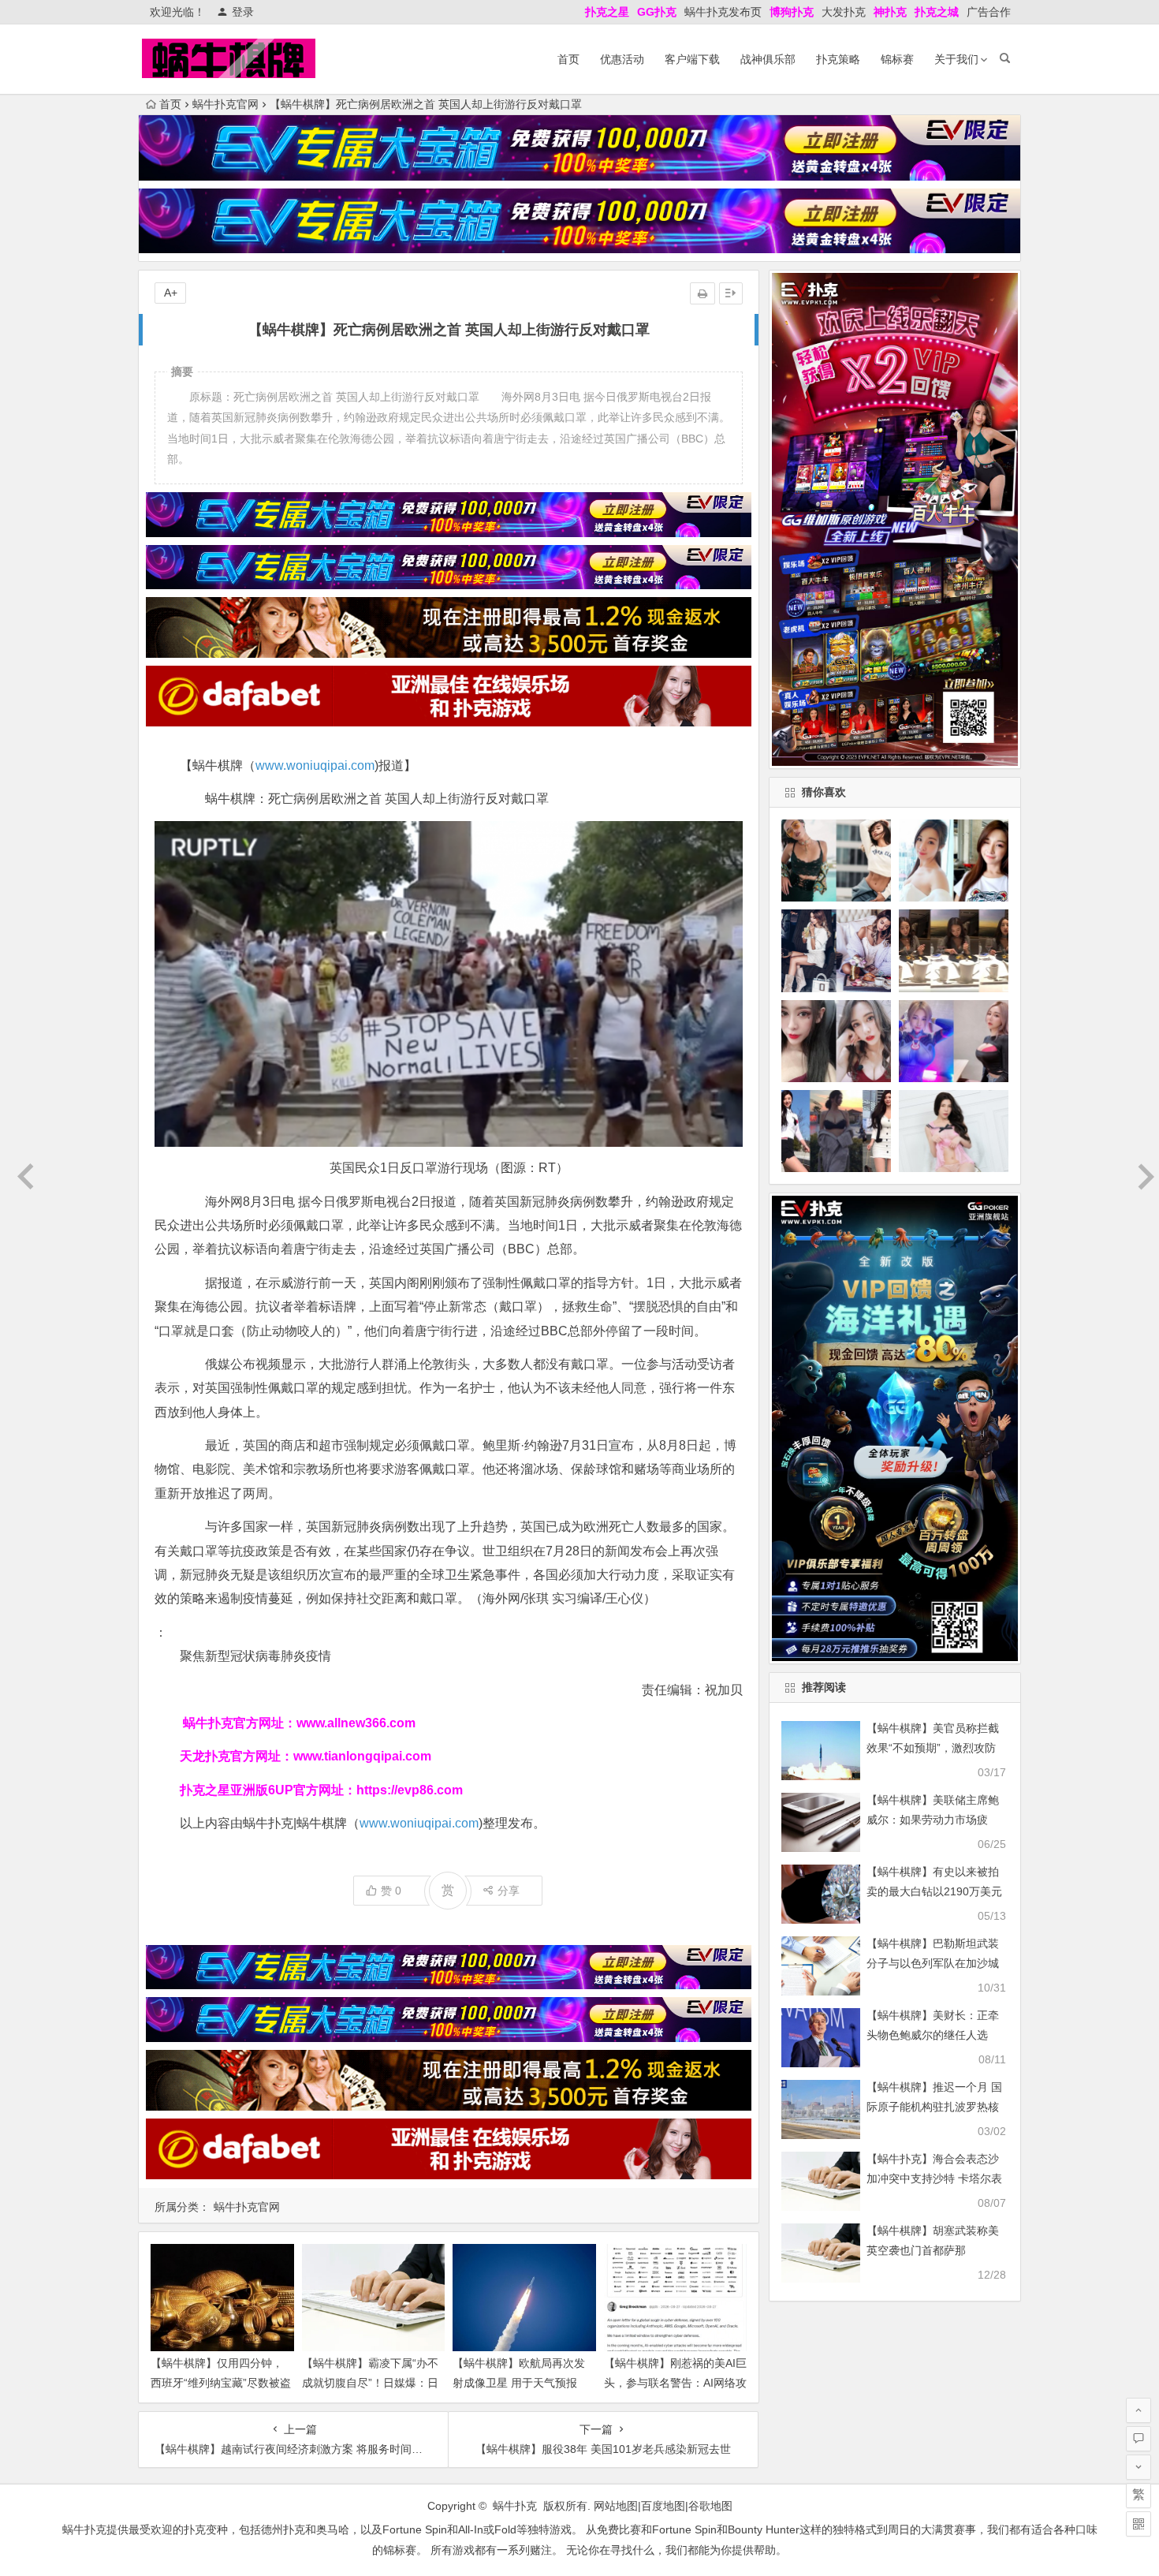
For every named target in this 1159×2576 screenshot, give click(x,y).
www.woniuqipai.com (315, 765)
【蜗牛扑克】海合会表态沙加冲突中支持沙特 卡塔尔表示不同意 (934, 2178)
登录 (243, 12)
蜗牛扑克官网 (225, 104)
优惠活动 (622, 59)
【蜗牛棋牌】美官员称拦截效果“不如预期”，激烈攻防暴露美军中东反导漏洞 (933, 1748)
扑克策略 (838, 59)
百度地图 (663, 2506)
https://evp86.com (410, 1790)
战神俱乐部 (768, 59)
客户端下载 (692, 59)
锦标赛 (897, 59)
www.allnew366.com (356, 1723)
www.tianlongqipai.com (362, 1756)
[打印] (702, 293)
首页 (568, 59)
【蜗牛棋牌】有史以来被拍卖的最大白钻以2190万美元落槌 (934, 1891)
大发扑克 (844, 12)
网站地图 (616, 2506)
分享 (509, 1891)
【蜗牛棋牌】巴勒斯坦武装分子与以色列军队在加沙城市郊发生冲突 (933, 1963)
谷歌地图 (710, 2506)
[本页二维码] (1139, 2524)
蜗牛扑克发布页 (723, 12)
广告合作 (989, 12)
